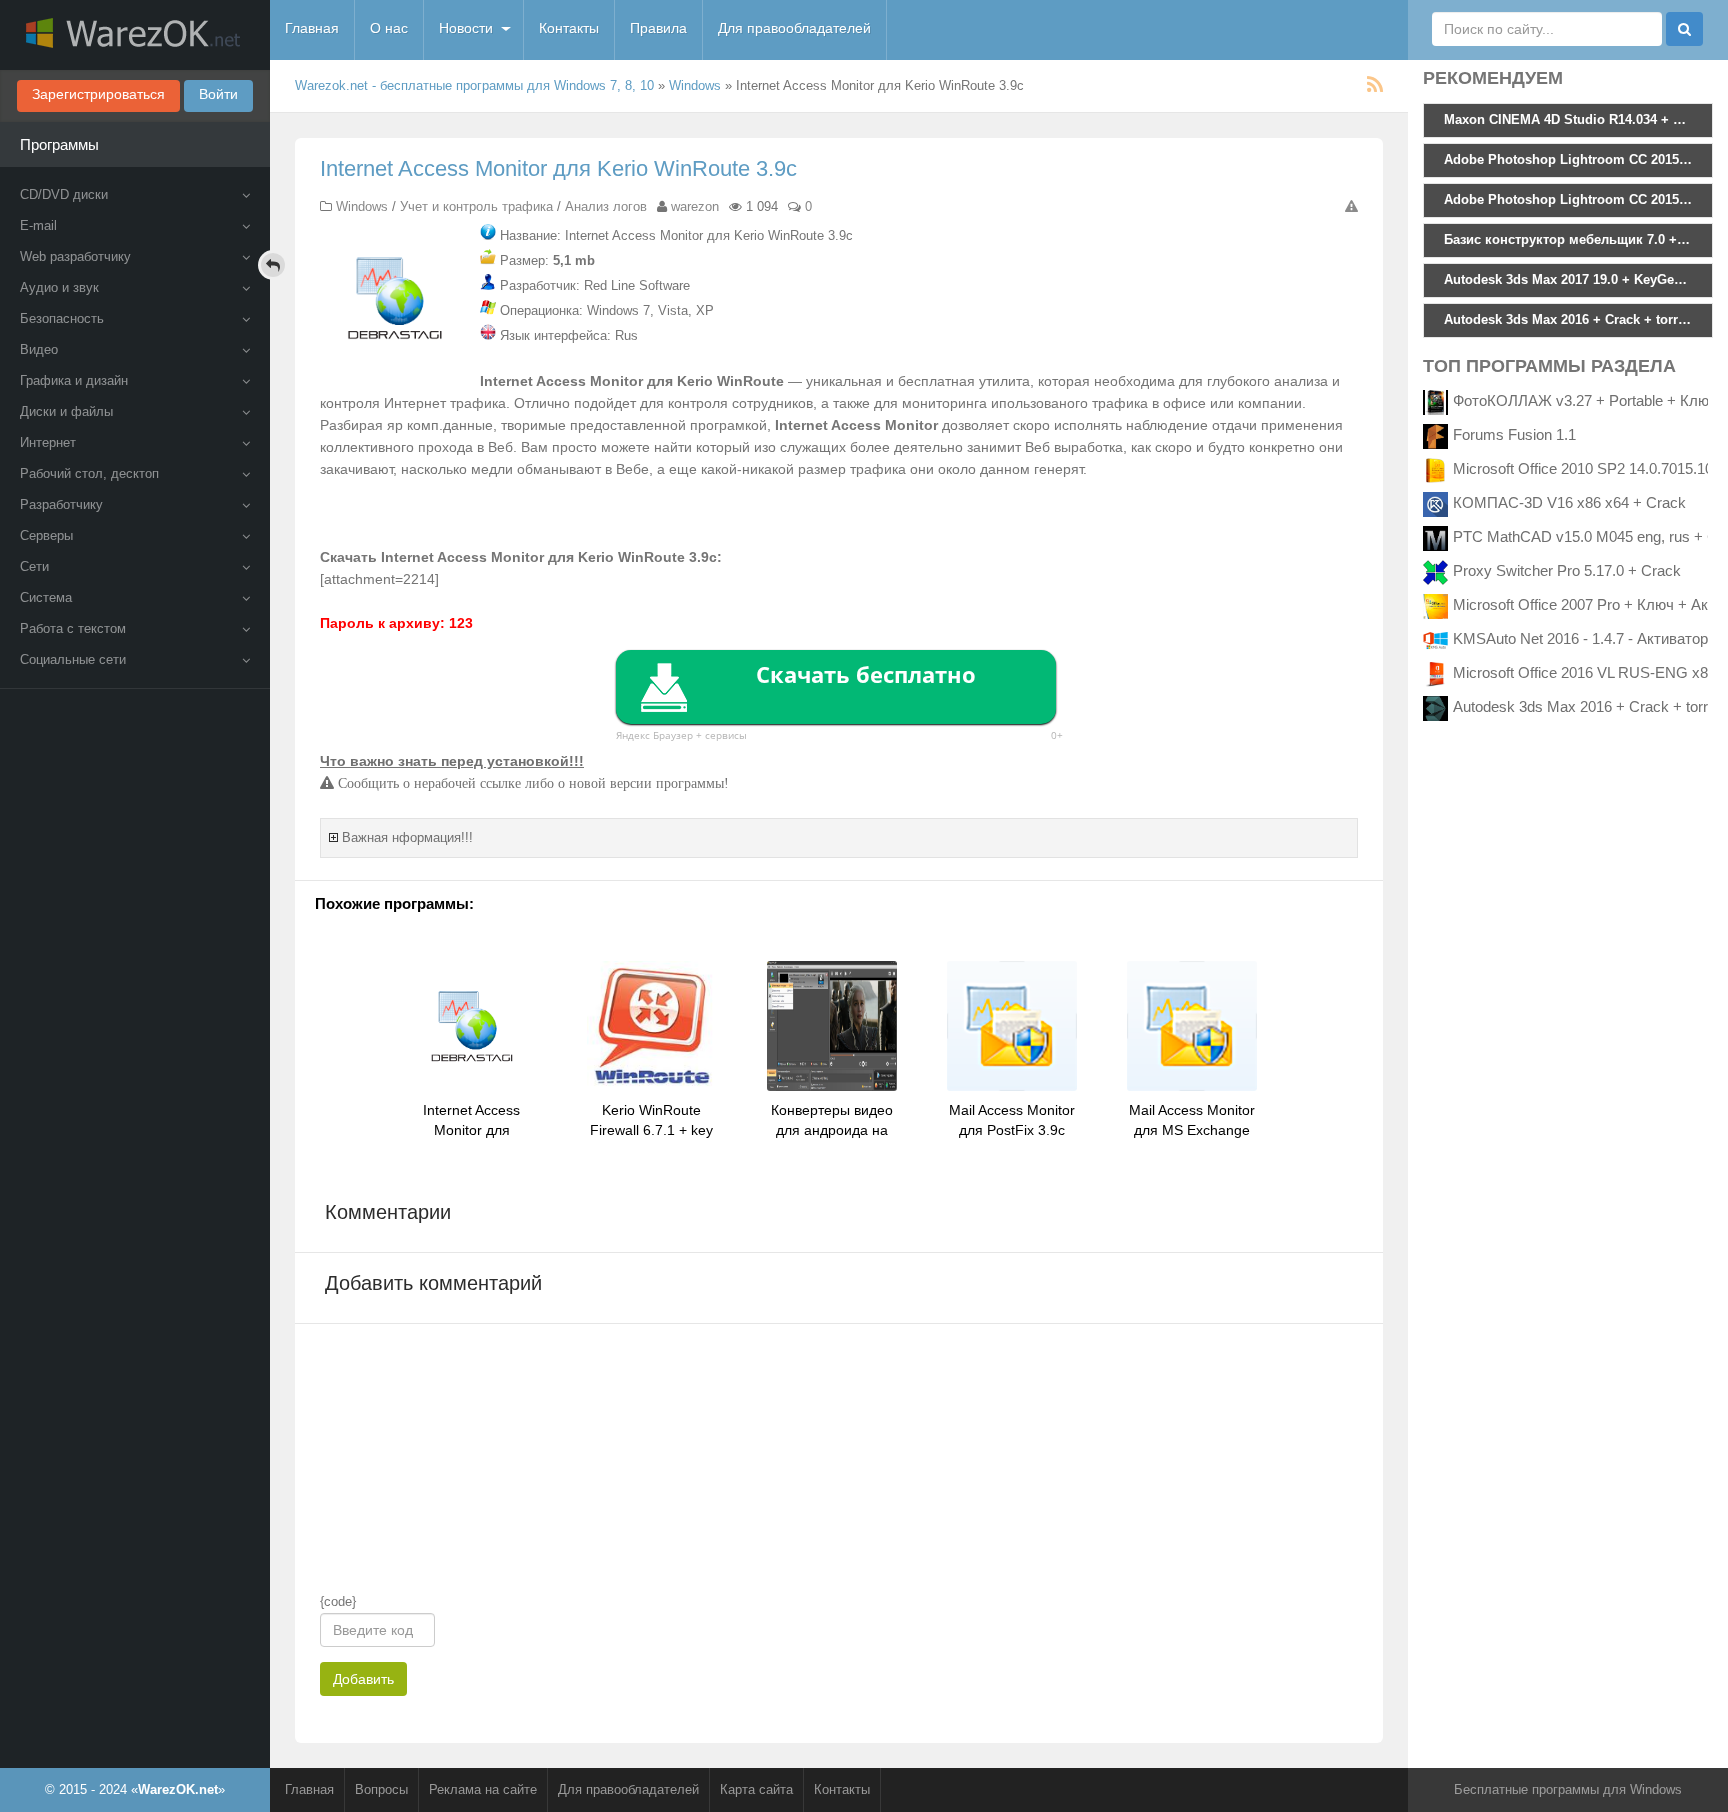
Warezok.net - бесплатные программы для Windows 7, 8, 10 (474, 85)
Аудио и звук (59, 287)
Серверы (46, 535)
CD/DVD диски (64, 194)
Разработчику (61, 504)
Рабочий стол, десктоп (89, 473)
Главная (312, 28)
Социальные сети (73, 659)
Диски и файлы (66, 411)
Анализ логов (606, 206)
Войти (218, 94)
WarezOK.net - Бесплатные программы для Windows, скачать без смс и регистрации (135, 35)
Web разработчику (75, 256)
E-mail (38, 225)
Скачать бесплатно (866, 674)
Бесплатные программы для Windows (1568, 1789)
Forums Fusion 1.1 (1514, 434)
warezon (695, 206)
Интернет (48, 442)
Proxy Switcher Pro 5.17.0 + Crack (1567, 570)
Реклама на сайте (483, 1789)
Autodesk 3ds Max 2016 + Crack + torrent (1590, 706)
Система (46, 597)
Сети (34, 566)
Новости (466, 28)
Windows (695, 85)
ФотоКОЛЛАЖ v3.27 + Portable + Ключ (1585, 400)
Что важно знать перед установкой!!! (452, 761)
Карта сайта (756, 1789)
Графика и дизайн (74, 380)
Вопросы (381, 1789)
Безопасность (62, 318)
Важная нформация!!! (407, 837)
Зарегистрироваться (98, 94)
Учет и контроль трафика (476, 206)
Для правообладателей (794, 28)
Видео (39, 349)
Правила (658, 28)
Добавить (363, 1679)
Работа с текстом (73, 628)
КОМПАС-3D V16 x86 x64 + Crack (1569, 502)
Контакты (569, 28)
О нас (389, 28)
